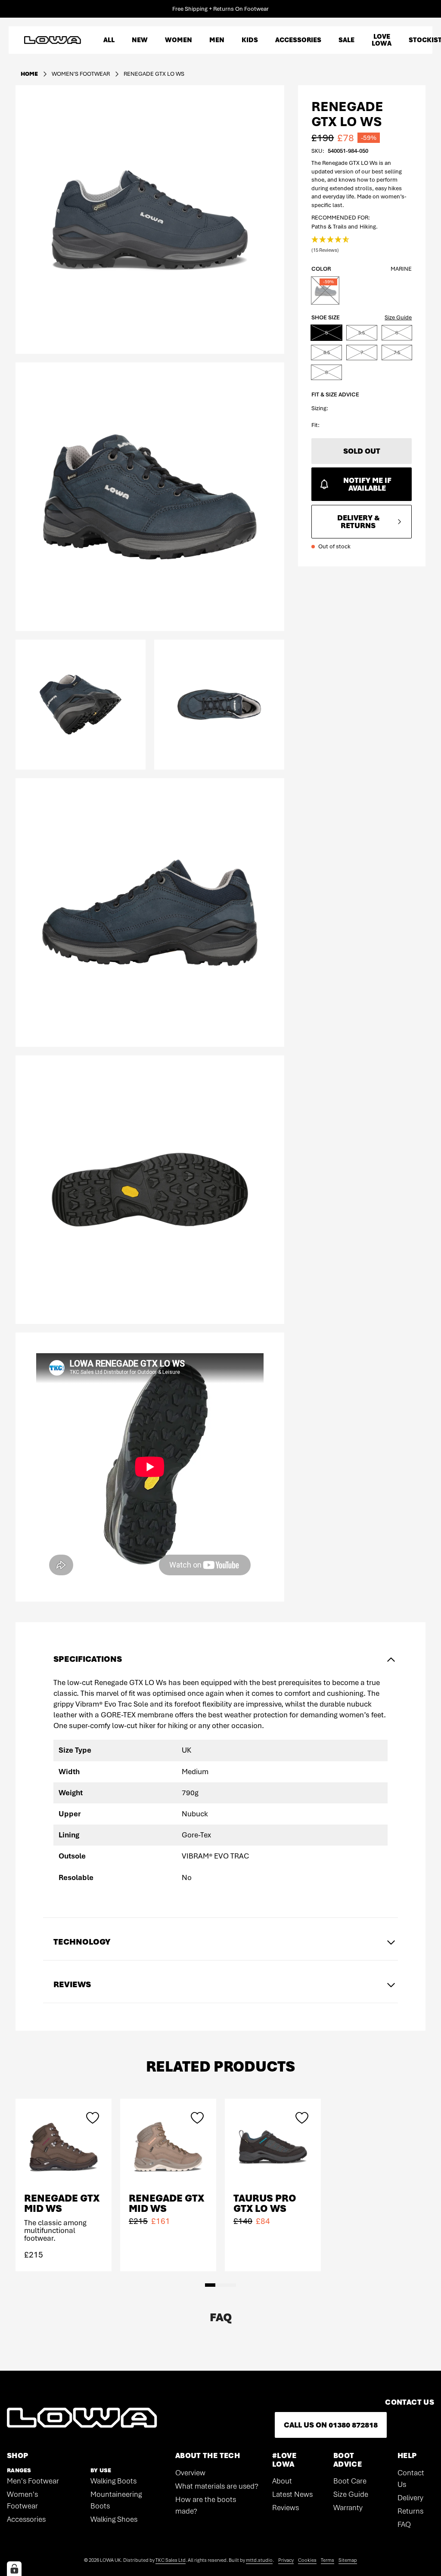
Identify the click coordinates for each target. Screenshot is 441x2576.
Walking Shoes (114, 2519)
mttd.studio (259, 2560)
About (282, 2481)
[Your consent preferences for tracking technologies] (14, 2569)
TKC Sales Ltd (171, 2560)
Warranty (348, 2508)
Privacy (286, 2560)
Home (29, 74)
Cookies (307, 2560)
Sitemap (348, 2560)
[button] (331, 245)
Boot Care (350, 2481)
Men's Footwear (33, 2481)
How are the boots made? (206, 2505)
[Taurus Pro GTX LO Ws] (273, 2147)
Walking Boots (113, 2481)
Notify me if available (367, 484)
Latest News (292, 2494)
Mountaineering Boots (116, 2500)
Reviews (286, 2508)
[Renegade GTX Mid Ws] (64, 2147)
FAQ (404, 2524)
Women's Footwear (22, 2500)
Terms (328, 2560)
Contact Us (411, 2479)
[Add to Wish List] (93, 2118)
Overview (190, 2473)
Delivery (410, 2498)
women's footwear (81, 74)
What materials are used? (217, 2486)
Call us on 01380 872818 (331, 2425)
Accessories (26, 2519)
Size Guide (398, 317)
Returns (410, 2511)
